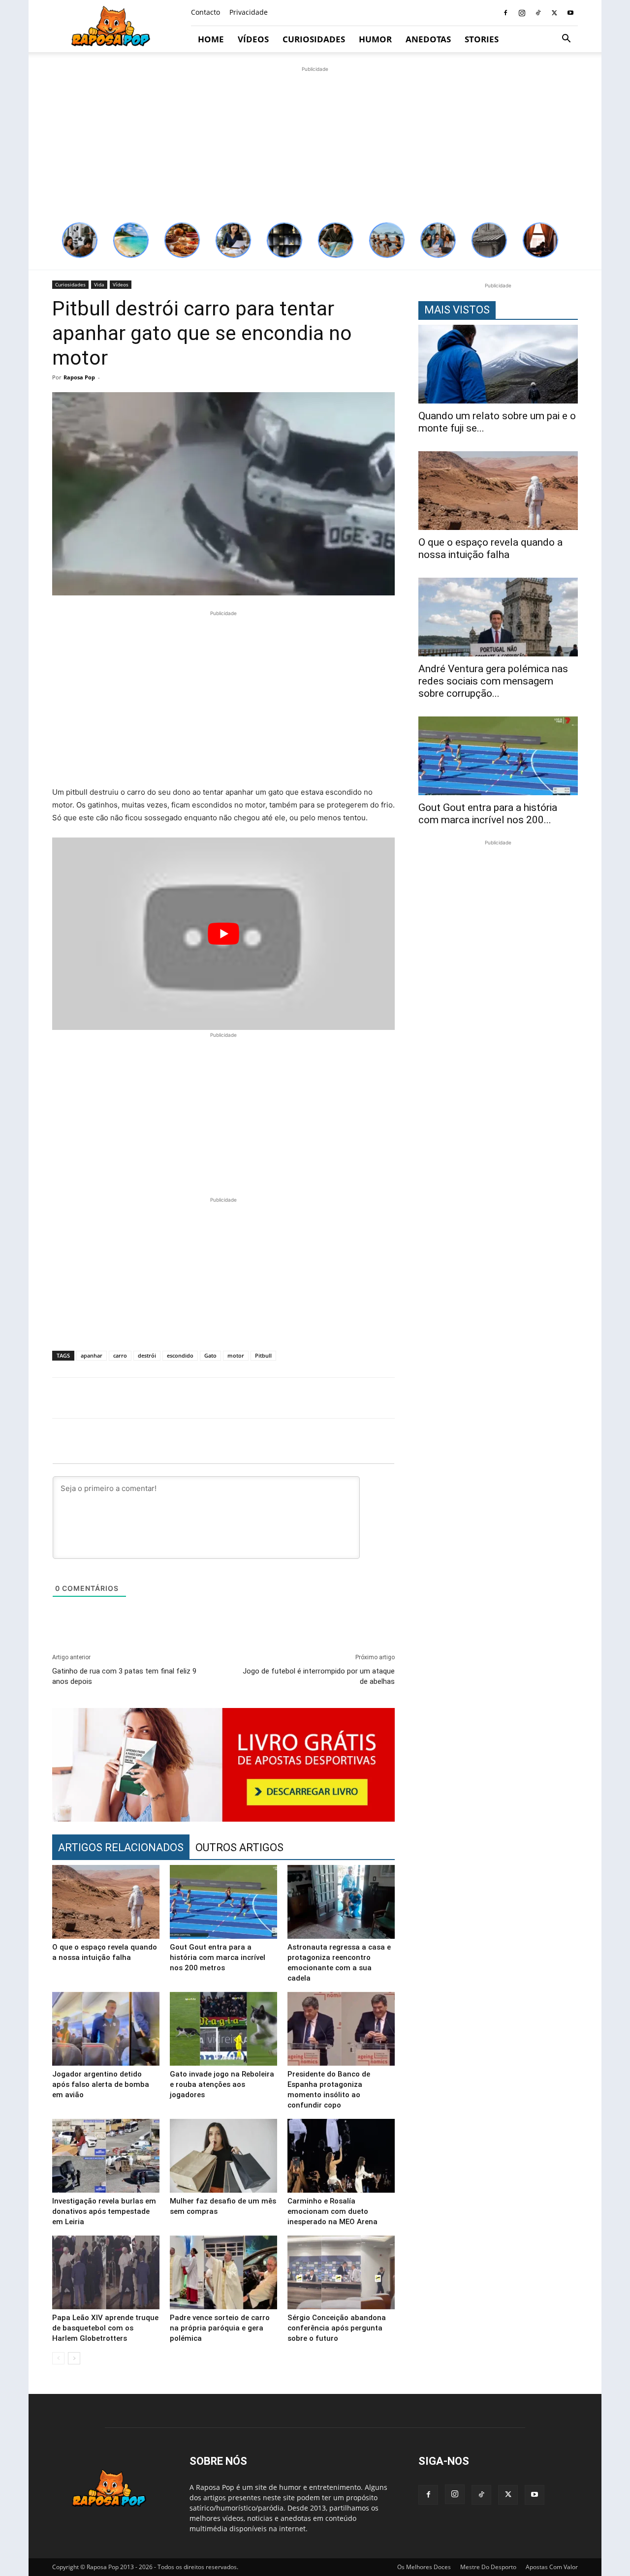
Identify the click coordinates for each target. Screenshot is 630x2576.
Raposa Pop (79, 377)
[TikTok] (538, 13)
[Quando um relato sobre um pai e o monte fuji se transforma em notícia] (498, 364)
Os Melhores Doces (424, 2567)
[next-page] (74, 2358)
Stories (482, 39)
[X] (554, 13)
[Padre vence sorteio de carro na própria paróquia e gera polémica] (223, 2272)
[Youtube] (570, 13)
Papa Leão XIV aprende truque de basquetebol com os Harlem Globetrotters (105, 2328)
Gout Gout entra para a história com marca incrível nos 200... (488, 814)
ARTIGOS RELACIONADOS (121, 1847)
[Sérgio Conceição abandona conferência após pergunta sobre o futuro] (341, 2272)
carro (120, 1355)
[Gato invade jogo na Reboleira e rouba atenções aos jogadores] (223, 2029)
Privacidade (249, 12)
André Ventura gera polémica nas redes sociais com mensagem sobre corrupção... (493, 681)
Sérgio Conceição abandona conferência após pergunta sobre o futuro (337, 2328)
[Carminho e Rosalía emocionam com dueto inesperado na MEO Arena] (341, 2156)
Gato (210, 1355)
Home (211, 39)
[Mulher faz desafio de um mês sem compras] (223, 2156)
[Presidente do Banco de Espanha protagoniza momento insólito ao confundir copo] (341, 2029)
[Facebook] (505, 13)
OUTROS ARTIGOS (239, 1847)
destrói (147, 1355)
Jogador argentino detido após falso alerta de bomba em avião (101, 2084)
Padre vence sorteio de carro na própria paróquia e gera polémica (220, 2328)
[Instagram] (522, 13)
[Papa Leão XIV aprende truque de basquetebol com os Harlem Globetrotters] (106, 2272)
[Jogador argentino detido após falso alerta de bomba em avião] (106, 2029)
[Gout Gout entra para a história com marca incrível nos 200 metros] (223, 1902)
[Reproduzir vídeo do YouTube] (223, 934)
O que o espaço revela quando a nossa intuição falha (490, 548)
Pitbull (263, 1355)
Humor (375, 39)
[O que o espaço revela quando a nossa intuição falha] (106, 1902)
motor (236, 1355)
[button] (566, 40)
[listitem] (80, 240)
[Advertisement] (315, 143)
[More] (583, 1398)
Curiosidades (314, 39)
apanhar (92, 1355)
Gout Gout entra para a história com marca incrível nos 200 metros (218, 1957)
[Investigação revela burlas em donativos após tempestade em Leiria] (106, 2156)
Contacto (205, 12)
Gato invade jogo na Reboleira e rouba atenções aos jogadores (222, 2084)
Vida (99, 284)
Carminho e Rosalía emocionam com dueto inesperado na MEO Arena (332, 2211)
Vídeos (253, 39)
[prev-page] (58, 2358)
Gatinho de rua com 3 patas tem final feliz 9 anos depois (124, 1676)
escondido (180, 1355)
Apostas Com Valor (552, 2567)
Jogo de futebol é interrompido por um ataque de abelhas (319, 1676)
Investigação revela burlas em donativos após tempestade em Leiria (104, 2211)
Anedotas (428, 39)
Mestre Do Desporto (488, 2567)
